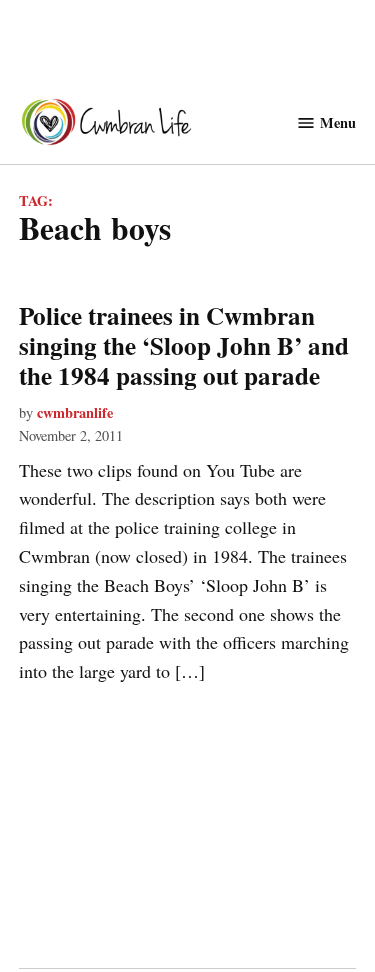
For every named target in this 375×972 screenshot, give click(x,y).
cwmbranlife (75, 412)
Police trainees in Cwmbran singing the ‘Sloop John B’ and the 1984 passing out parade (184, 345)
